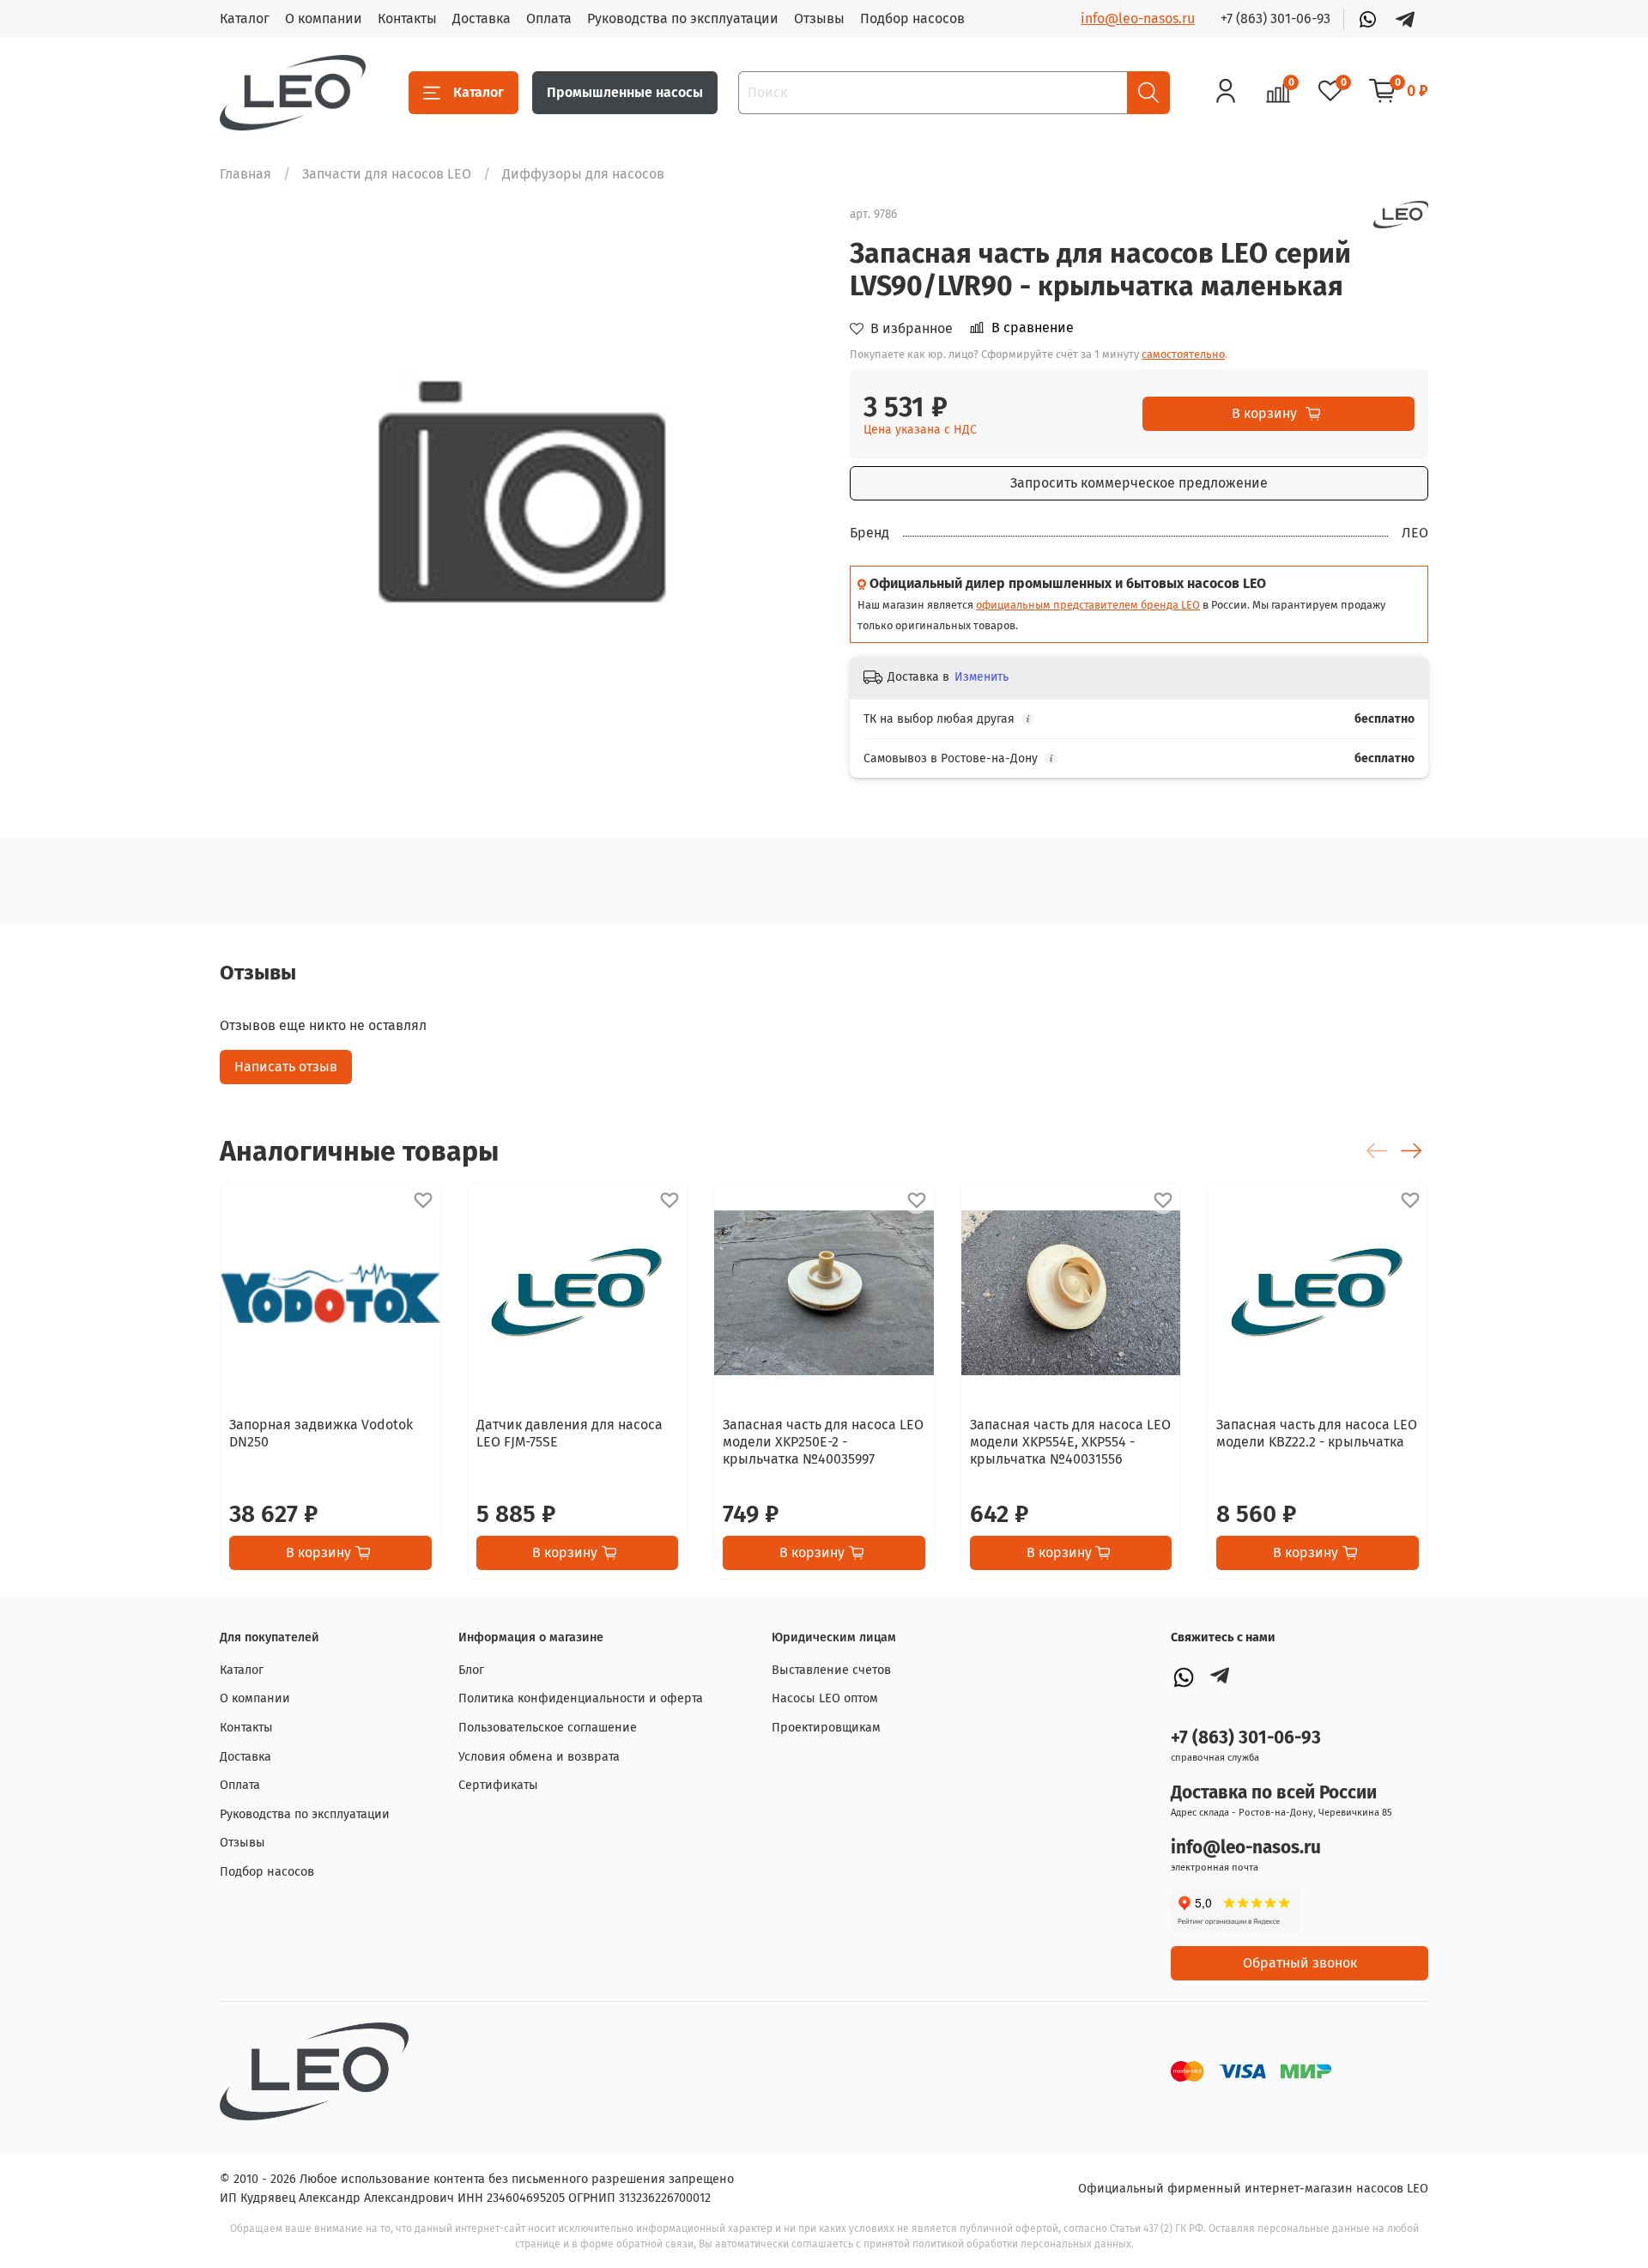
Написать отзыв (286, 1067)
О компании (324, 18)
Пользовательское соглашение (548, 1728)
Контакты (407, 18)
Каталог (245, 18)
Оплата (549, 18)
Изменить (982, 677)
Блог (471, 1670)
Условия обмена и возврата (539, 1757)
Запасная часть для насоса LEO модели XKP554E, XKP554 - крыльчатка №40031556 (1070, 1442)
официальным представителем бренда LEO (1088, 605)
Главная (245, 174)
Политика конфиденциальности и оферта (581, 1698)
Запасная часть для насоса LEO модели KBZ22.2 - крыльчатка (1317, 1433)
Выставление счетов (831, 1670)
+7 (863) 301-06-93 (1275, 18)
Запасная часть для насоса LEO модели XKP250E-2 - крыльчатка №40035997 (823, 1442)
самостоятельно (1183, 354)
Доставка (482, 18)
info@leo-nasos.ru (1138, 18)
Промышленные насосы (625, 92)
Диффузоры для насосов (583, 174)
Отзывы (819, 18)
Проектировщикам (826, 1728)
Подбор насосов (912, 18)
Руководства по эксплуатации (683, 18)
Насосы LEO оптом (825, 1698)
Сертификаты (498, 1785)
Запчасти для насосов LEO (387, 174)
